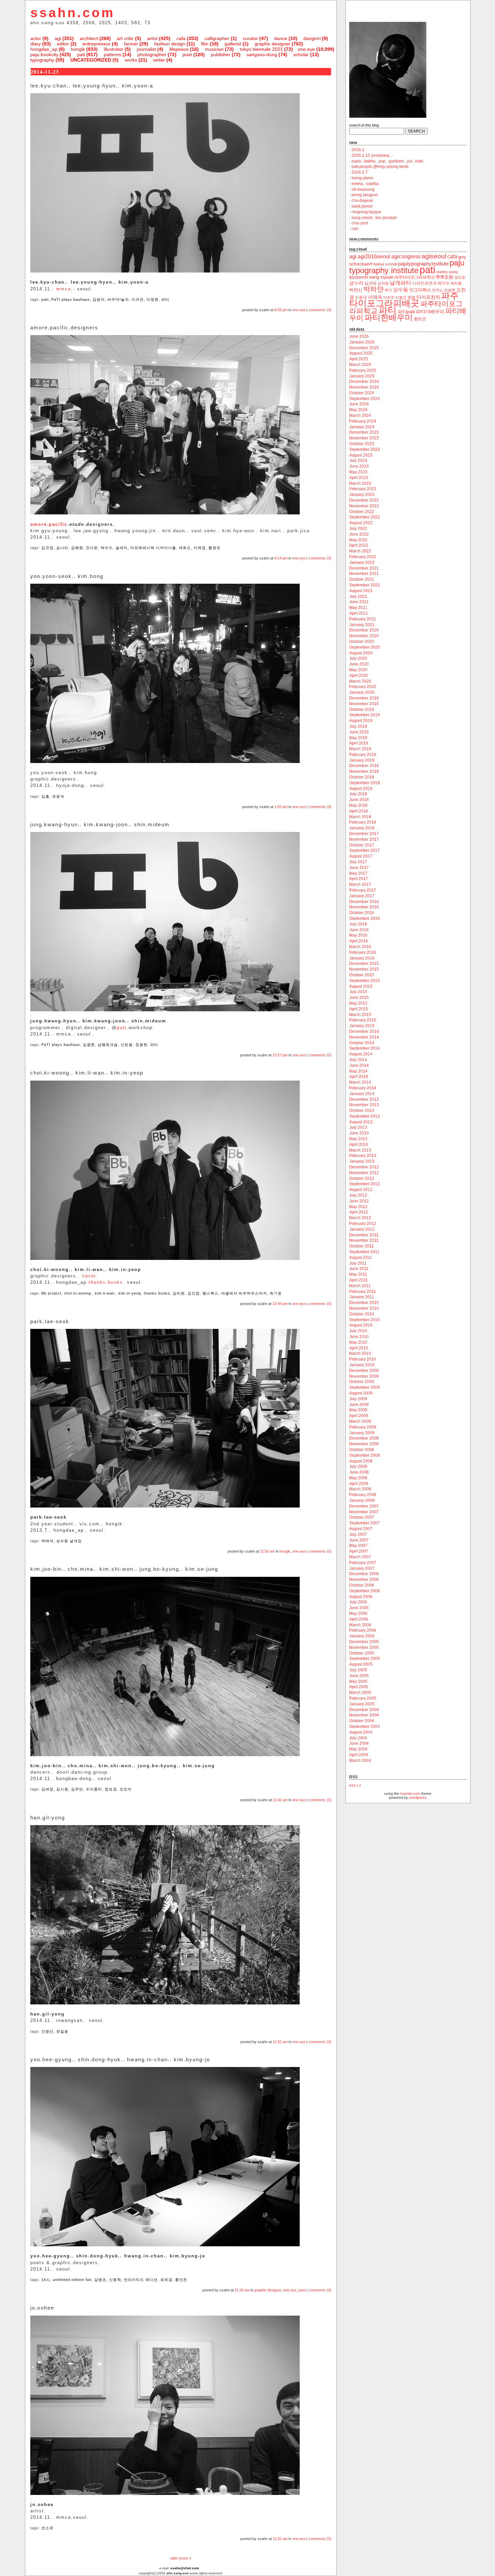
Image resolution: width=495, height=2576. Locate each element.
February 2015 (363, 1020)
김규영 (47, 548)
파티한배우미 (389, 317)
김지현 (383, 283)
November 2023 (364, 438)
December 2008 (364, 1438)
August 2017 (361, 856)
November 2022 (364, 506)
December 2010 (364, 1303)
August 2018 (361, 789)
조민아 (126, 1789)
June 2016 (359, 930)
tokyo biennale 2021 (261, 49)
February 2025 (363, 370)
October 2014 (362, 1043)
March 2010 (360, 1353)
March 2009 (360, 1421)
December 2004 (364, 1710)
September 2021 (365, 585)
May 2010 (358, 1342)
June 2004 (359, 1743)
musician (214, 49)
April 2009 (359, 1416)
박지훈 (456, 283)
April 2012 (359, 1212)
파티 (165, 299)
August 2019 (361, 721)
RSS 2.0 (355, 1786)
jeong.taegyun (365, 195)
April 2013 (359, 1145)
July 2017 (358, 862)
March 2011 (360, 1286)
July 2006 (358, 1602)
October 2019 (362, 710)
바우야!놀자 (118, 299)
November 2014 (364, 1037)
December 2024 (364, 382)
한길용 (62, 2031)
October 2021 (362, 579)
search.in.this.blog (364, 125)
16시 (46, 2280)
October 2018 (362, 777)
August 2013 (361, 1122)
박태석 (47, 1541)
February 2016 (363, 952)
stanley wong (447, 272)
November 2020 (364, 636)
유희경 (166, 2280)
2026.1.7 (360, 172)
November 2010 (364, 1308)
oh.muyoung (363, 189)
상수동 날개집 (69, 1541)
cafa (181, 38)
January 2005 (362, 1704)
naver (89, 1276)
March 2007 (360, 1557)
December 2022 (364, 500)
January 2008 (362, 1500)
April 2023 (359, 478)
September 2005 (365, 1659)
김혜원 (77, 548)
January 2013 (362, 1161)
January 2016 (362, 958)
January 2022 (362, 563)
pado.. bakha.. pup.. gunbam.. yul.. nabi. (388, 161)
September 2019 (365, 715)
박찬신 (356, 290)
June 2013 (359, 1133)
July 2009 (358, 1399)
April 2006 (359, 1619)
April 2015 (359, 1009)
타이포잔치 (428, 297)
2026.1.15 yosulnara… (372, 155)
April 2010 (359, 1348)
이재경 (200, 548)
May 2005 (358, 1681)
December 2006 (364, 1574)
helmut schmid (385, 264)
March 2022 (360, 551)
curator (250, 38)
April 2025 (359, 359)
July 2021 (358, 596)
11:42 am (280, 1800)
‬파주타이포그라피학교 (415, 277)
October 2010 (362, 1314)
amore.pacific (49, 524)
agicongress (406, 257)
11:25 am (280, 2539)
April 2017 (359, 879)
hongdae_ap (44, 49)
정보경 (111, 1789)
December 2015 (364, 964)
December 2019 (364, 698)
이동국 (361, 297)
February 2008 (363, 1495)
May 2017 (358, 873)
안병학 (450, 290)
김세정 (47, 1789)
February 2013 (363, 1156)
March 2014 (360, 1082)
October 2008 (362, 1450)
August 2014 (361, 1054)
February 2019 (363, 755)
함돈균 (420, 319)
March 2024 (360, 415)
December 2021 (364, 568)
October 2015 (362, 975)
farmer (131, 44)
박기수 (443, 283)
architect (89, 38)
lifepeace (179, 49)
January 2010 (362, 1365)
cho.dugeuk (362, 201)
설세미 (122, 548)
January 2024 (362, 427)
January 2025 (362, 376)
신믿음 (127, 1045)
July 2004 (358, 1738)
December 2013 (364, 1099)
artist (152, 38)
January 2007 (362, 1568)
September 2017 (365, 850)
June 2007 (359, 1540)
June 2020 (359, 664)
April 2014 (359, 1077)
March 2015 (360, 1015)
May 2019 (358, 738)
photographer (152, 55)
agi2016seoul (374, 257)
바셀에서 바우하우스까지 (244, 1293)
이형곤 (401, 297)
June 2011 (359, 1269)
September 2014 (365, 1048)
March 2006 (360, 1625)
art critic (125, 38)
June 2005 (359, 1676)
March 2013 (360, 1150)
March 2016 (360, 947)
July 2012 (358, 1195)
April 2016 (359, 941)
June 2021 (359, 602)
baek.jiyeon (362, 206)
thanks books (157, 1293)
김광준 (89, 1045)
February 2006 (363, 1630)
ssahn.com (73, 13)
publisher (221, 55)
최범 (411, 297)
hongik (78, 49)
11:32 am (280, 2042)
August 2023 (361, 455)
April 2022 (359, 545)
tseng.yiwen (362, 178)
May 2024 (358, 410)
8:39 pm (281, 310)
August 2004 (361, 1732)
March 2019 (360, 749)
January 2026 (362, 342)
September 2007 (365, 1523)
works (131, 60)
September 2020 (365, 647)
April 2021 (359, 613)
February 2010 (363, 1359)
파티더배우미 (430, 312)
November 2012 (364, 1173)
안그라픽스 (420, 290)
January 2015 (362, 1026)
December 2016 (364, 902)
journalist (146, 49)
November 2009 (364, 1376)
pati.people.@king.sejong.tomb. (381, 167)
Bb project (51, 1293)
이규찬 (138, 299)
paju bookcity (44, 55)
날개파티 (400, 283)
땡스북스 (210, 1293)
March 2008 (360, 1489)
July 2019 (358, 726)
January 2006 (362, 1636)
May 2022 (358, 540)
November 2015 (364, 969)
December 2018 (364, 766)
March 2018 (360, 817)
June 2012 (359, 1201)
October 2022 (362, 512)
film (205, 44)
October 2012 (362, 1178)
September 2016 (365, 918)
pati (81, 55)
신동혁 (115, 2280)
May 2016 (358, 935)
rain (355, 229)
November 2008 (364, 1444)
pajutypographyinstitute (423, 264)
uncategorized (91, 60)
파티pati (406, 312)
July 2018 (358, 794)
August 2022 (361, 523)
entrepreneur (96, 44)
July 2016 (358, 924)
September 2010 (365, 1320)
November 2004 (364, 1715)
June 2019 (359, 732)
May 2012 (358, 1207)
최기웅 (276, 1293)
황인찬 (181, 2280)
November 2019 (364, 704)
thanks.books (106, 1282)
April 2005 (359, 1687)
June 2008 (359, 1472)
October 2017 (362, 845)
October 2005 (362, 1653)
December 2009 (364, 1371)
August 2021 (361, 591)
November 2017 (364, 839)
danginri (312, 38)
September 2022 (365, 517)
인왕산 (47, 2031)
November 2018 (364, 771)
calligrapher (217, 38)
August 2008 (361, 1461)
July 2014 (358, 1060)
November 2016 (364, 907)
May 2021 (358, 608)
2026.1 (358, 150)
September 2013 (365, 1116)
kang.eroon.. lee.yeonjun (374, 218)
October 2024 (362, 393)
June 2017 (359, 868)
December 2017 (364, 834)
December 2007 (364, 1506)
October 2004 (362, 1721)
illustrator (113, 49)
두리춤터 (94, 1789)
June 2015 (359, 997)
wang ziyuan (381, 277)
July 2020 (358, 658)
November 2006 (364, 1580)
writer (159, 60)
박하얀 (373, 289)
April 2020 (359, 676)
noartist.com (410, 1793)
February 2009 (363, 1427)
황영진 (214, 548)
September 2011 (364, 1252)
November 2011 (364, 1240)
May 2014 (358, 1071)
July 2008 (358, 1466)
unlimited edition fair (72, 2280)
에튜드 (185, 548)
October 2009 (362, 1382)
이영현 (153, 299)
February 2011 (362, 1292)
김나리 (62, 548)
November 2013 (364, 1105)
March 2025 (360, 365)
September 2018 (365, 783)
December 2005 (364, 1642)
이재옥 (375, 297)
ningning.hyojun (366, 212)
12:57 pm (280, 1055)
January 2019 (362, 760)
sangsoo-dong (262, 55)
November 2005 (364, 1647)
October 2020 (362, 642)
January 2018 (362, 828)
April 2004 (359, 1755)
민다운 (92, 548)
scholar (301, 55)
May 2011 (358, 1274)
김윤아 (99, 299)
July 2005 (358, 1670)
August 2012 (361, 1190)
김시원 (62, 1789)
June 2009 (359, 1405)
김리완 (179, 1293)
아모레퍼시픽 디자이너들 (153, 548)
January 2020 (362, 692)
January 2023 (362, 495)
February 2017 (363, 890)
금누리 (356, 283)
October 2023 (362, 444)
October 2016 (362, 913)
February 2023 (363, 489)
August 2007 (361, 1529)
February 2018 (363, 822)
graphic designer (272, 44)
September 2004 (365, 1727)
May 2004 (358, 1749)
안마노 (438, 290)
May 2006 (358, 1613)
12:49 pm (280, 1304)
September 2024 (365, 399)
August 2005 (361, 1664)
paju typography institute (407, 266)
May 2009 (358, 1410)
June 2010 (359, 1337)
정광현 (141, 1045)
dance (281, 38)
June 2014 (359, 1065)
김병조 (100, 2280)
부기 (388, 290)
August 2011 (361, 1258)
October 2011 (361, 1246)
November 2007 (364, 1512)
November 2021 (364, 574)
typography (42, 60)
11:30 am (242, 2290)
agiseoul (434, 256)
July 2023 (358, 461)
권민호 (460, 277)
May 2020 (358, 670)
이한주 (389, 297)
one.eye (306, 49)
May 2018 (358, 805)
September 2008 (365, 1455)
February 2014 (363, 1088)
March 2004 (360, 1761)
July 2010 (358, 1331)
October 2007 (362, 1517)
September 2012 (365, 1184)
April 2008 (359, 1484)
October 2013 (362, 1111)
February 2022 (363, 557)
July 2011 (358, 1263)
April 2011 (358, 1280)
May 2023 (358, 472)
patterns (112, 55)
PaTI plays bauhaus (71, 299)
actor (36, 38)
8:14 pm (281, 558)
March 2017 (360, 884)
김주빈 (77, 1789)
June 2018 (359, 800)
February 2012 (363, 1224)
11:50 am (267, 1551)
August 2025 (361, 353)
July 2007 (358, 1534)
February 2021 (363, 619)
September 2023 (365, 449)
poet (187, 55)
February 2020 (363, 687)
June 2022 (359, 534)
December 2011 (364, 1235)
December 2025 (364, 348)
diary (36, 44)
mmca (64, 289)
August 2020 (361, 653)
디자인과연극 (424, 283)
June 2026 (359, 336)
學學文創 (444, 277)
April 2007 (359, 1551)
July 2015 (358, 992)
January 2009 (362, 1433)
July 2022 (358, 529)
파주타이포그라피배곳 (404, 299)
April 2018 (359, 811)
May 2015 (358, 1003)
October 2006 (362, 1585)
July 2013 (358, 1127)
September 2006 (365, 1591)
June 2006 (359, 1608)
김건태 (370, 283)
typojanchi (359, 277)
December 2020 (364, 630)
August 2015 (361, 986)
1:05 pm (281, 807)
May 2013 (358, 1139)
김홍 (45, 796)
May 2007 (358, 1546)
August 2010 (361, 1325)
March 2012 (360, 1218)
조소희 (47, 2528)
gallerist (233, 44)
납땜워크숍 (108, 1045)
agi (58, 38)
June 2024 (359, 404)
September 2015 (365, 981)
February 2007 (363, 1563)
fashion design (170, 44)
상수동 (401, 290)
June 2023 (359, 466)
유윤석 (58, 796)
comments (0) (320, 310)
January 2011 (362, 1297)
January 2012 (362, 1229)
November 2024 (364, 387)
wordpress (418, 1798)
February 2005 (363, 1698)
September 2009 (365, 1387)
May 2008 (358, 1478)
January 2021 (362, 625)
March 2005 (360, 1693)
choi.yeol (360, 223)
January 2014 (362, 1094)
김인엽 (194, 1293)
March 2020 (360, 681)
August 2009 (361, 1393)
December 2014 (364, 1031)
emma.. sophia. (366, 184)
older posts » (181, 2558)
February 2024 (363, 421)
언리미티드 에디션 (141, 2280)
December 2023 (364, 432)
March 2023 (360, 483)
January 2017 (362, 896)
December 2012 (364, 1167)
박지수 (107, 548)
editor (63, 44)
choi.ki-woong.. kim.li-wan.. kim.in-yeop (103, 1293)
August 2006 (361, 1597)
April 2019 (359, 743)
